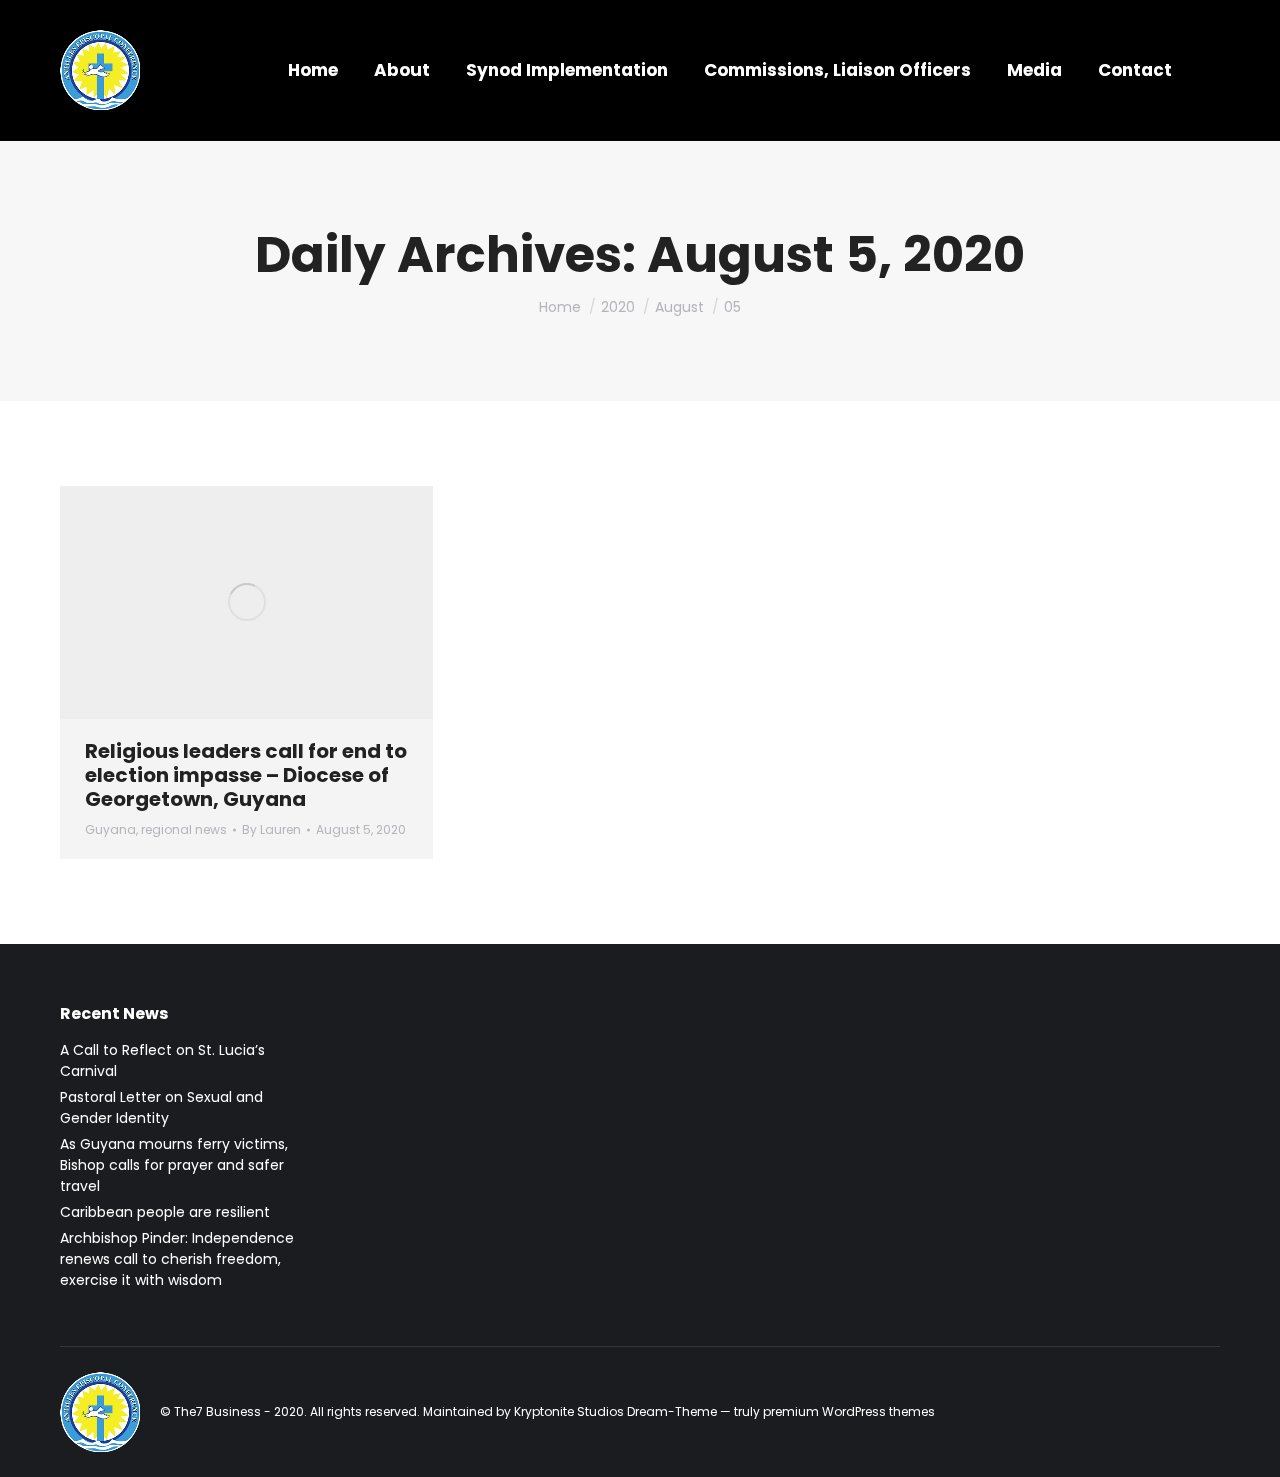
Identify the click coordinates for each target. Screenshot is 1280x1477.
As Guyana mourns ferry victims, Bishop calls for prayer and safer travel (174, 1165)
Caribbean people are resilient (165, 1212)
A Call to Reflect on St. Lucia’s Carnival (162, 1060)
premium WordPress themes (849, 1411)
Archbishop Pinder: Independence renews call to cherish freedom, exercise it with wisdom (177, 1259)
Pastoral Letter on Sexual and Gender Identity (161, 1107)
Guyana (110, 829)
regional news (184, 829)
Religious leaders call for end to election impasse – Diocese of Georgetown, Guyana (246, 775)
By (271, 829)
